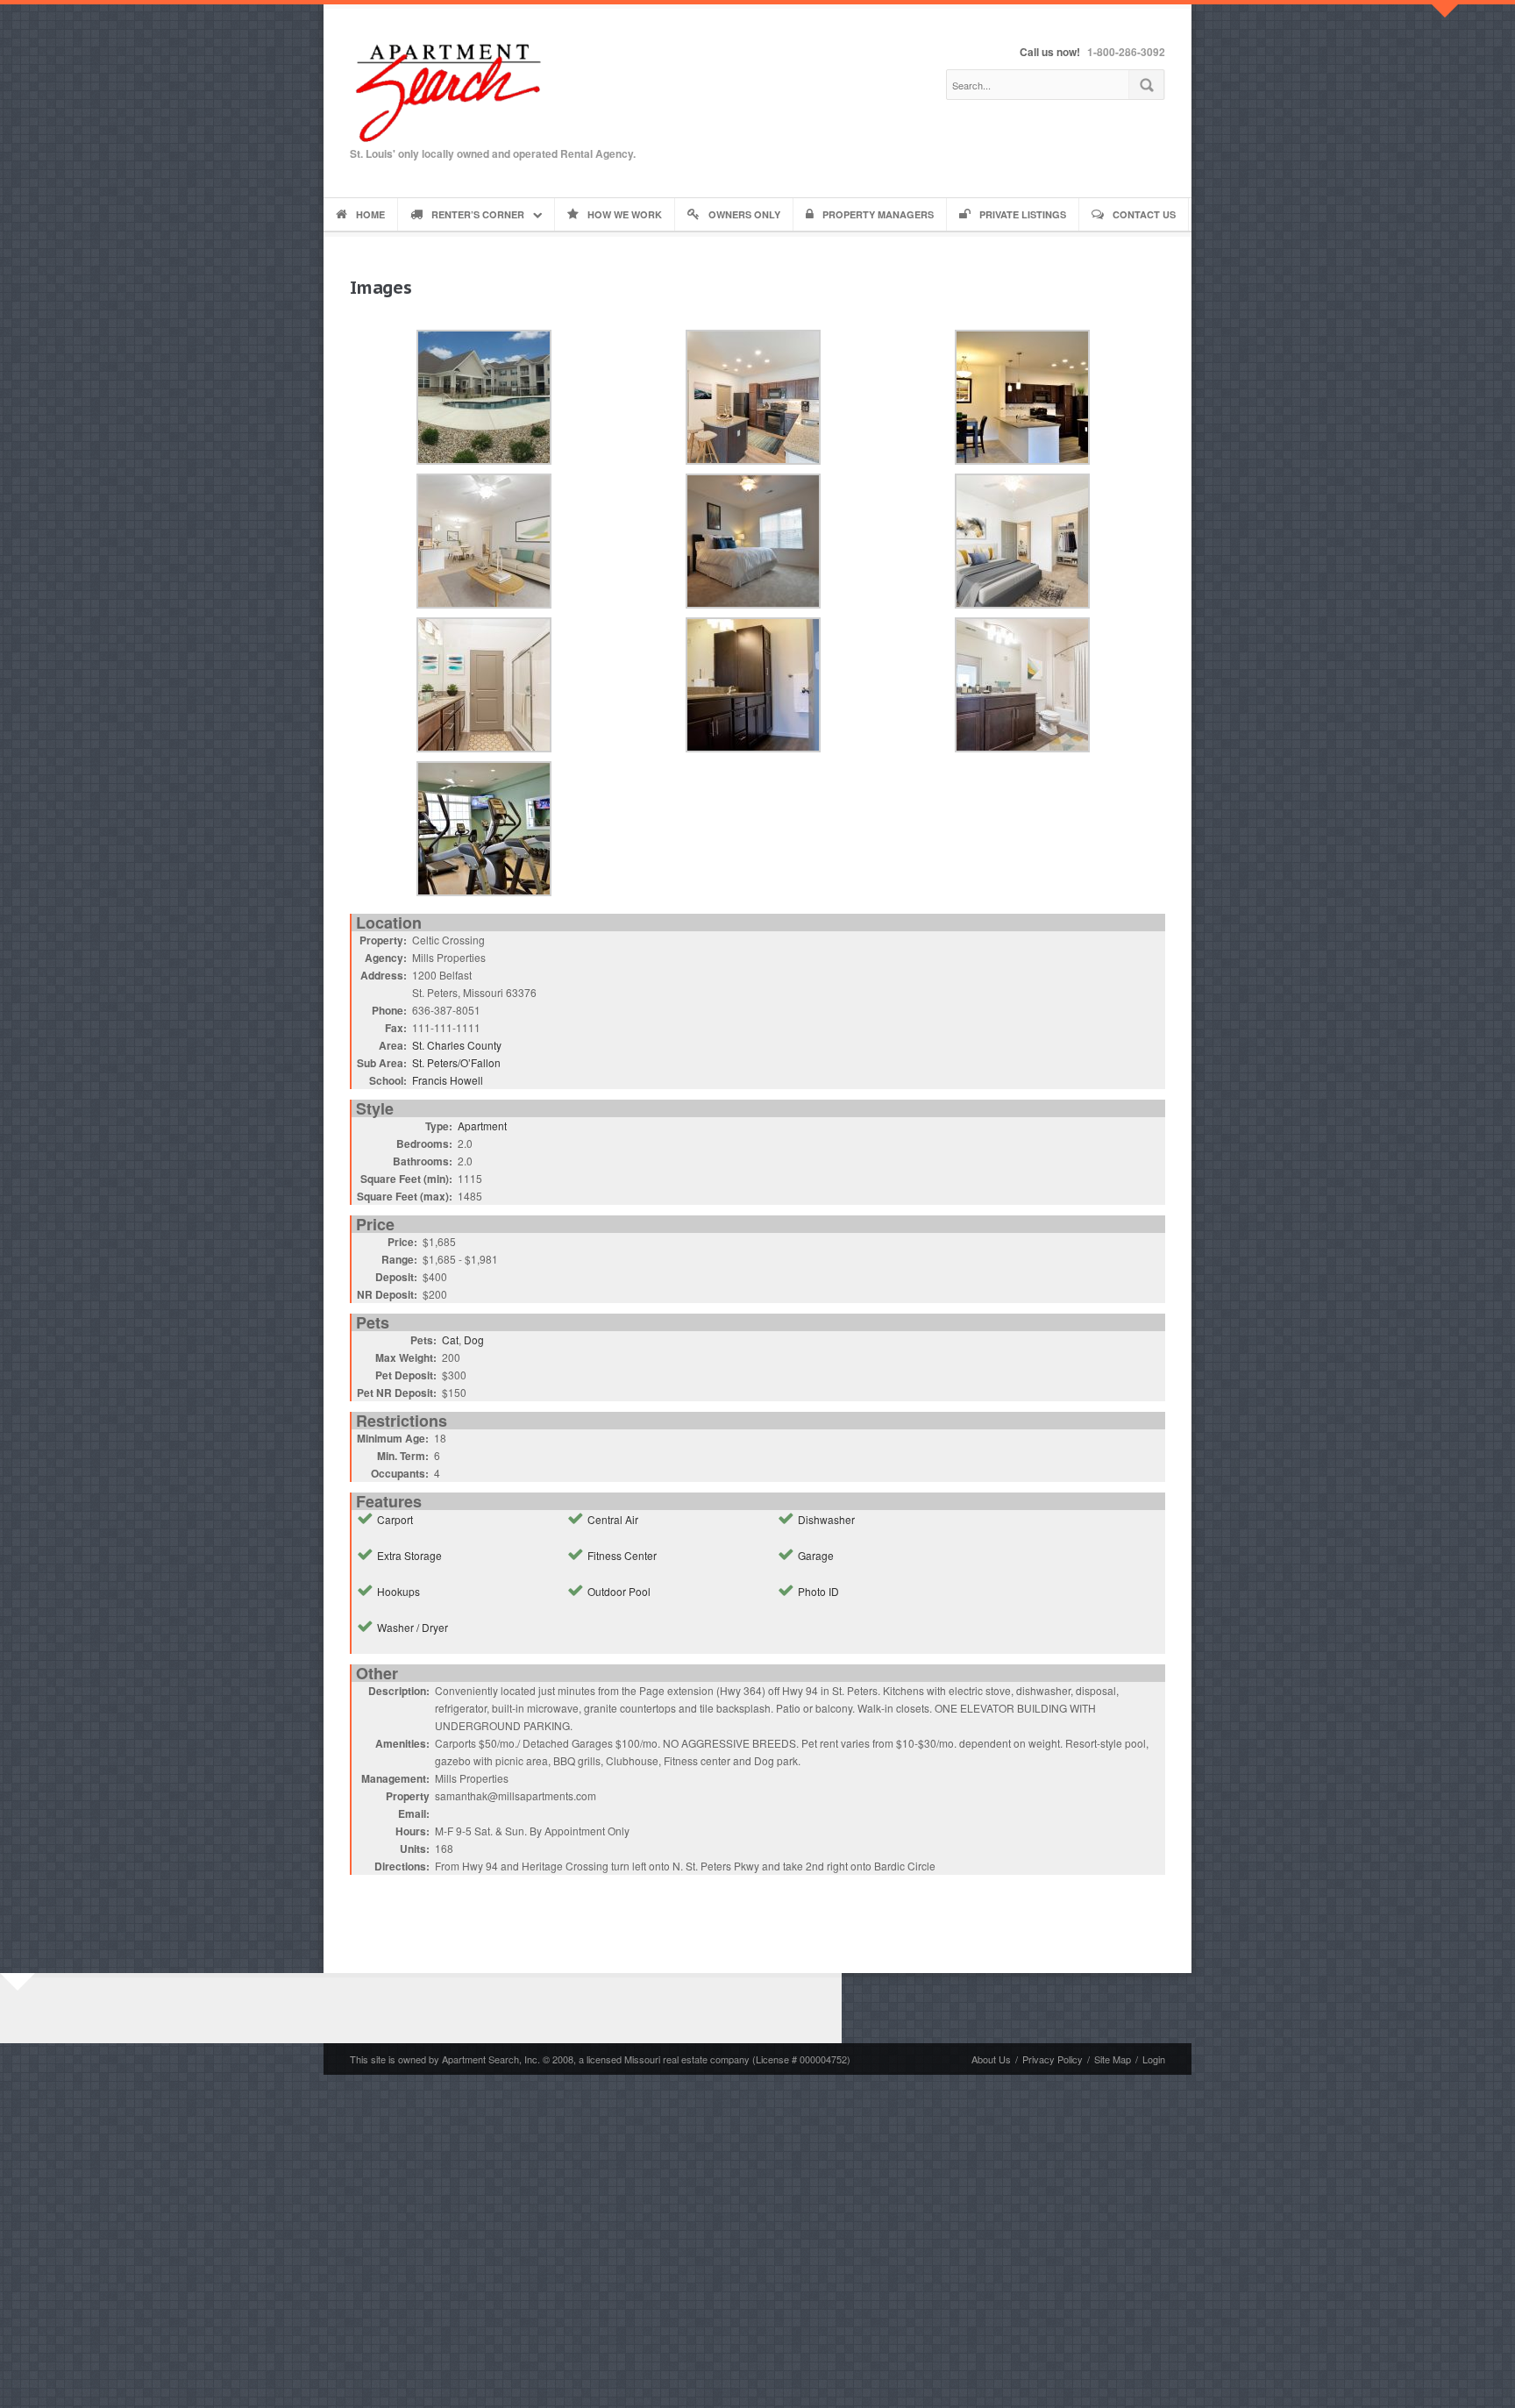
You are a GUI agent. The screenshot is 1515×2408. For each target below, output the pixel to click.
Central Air (613, 1519)
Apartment (482, 1126)
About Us (991, 2059)
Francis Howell (448, 1080)
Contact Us (1144, 214)
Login (1154, 2059)
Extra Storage (409, 1555)
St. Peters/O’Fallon (456, 1062)
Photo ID (818, 1591)
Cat (450, 1339)
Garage (816, 1555)
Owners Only (744, 214)
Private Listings (1023, 214)
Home (370, 214)
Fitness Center (622, 1555)
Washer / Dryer (413, 1627)
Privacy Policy (1053, 2059)
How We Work (625, 214)
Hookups (398, 1591)
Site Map (1113, 2059)
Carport (395, 1519)
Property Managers (878, 214)
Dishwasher (826, 1519)
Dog (474, 1339)
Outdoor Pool (619, 1591)
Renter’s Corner (478, 214)
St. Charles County (457, 1045)
